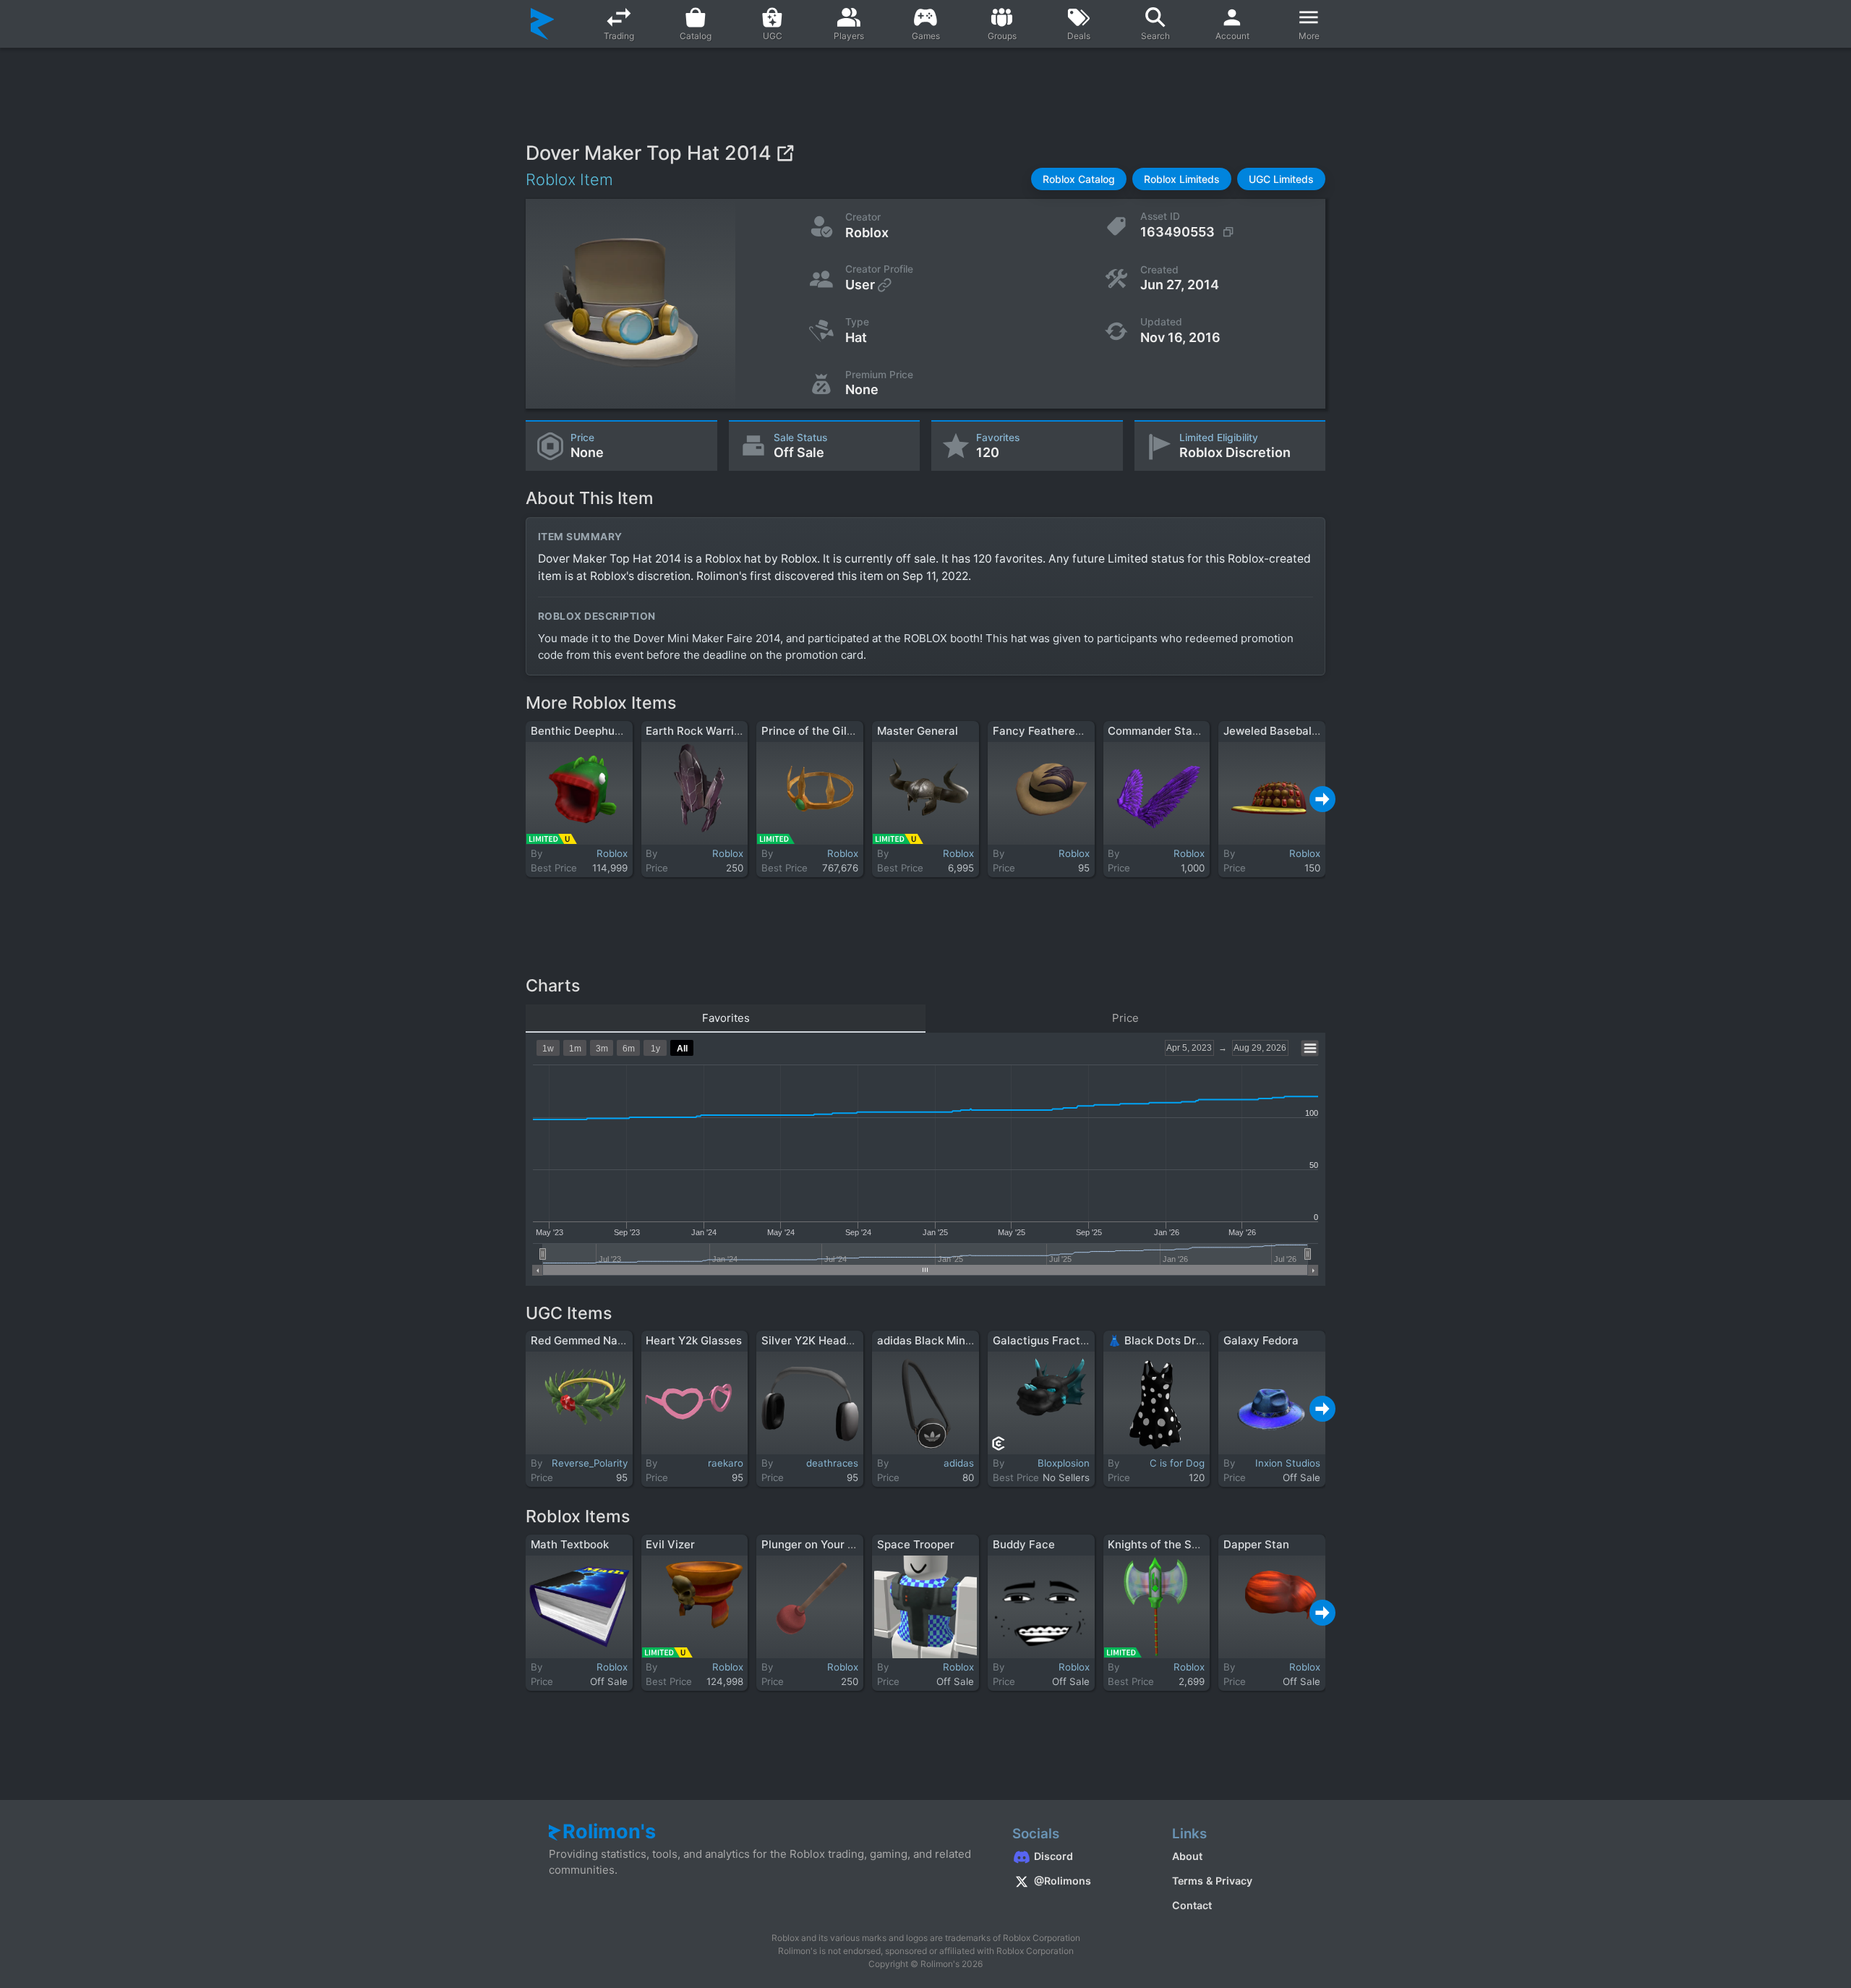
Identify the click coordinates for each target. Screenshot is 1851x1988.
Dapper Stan (1256, 1544)
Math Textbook (570, 1544)
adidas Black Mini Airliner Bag (955, 1340)
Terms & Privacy (1212, 1881)
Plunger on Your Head (818, 1544)
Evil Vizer (670, 1544)
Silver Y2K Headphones (823, 1340)
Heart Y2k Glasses (694, 1340)
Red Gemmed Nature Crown (603, 1340)
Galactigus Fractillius (1048, 1340)
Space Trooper (916, 1544)
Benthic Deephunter (583, 731)
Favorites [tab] (726, 1018)
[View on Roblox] (785, 153)
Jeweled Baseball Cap (1281, 731)
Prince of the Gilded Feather (835, 731)
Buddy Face (1024, 1544)
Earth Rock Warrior (695, 731)
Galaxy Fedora (1261, 1340)
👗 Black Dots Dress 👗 (1169, 1340)
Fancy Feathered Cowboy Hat (1071, 731)
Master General (918, 731)
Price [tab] (1125, 1018)
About (1187, 1856)
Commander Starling (1162, 731)
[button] (1079, 179)
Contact (1192, 1905)
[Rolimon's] (543, 24)
